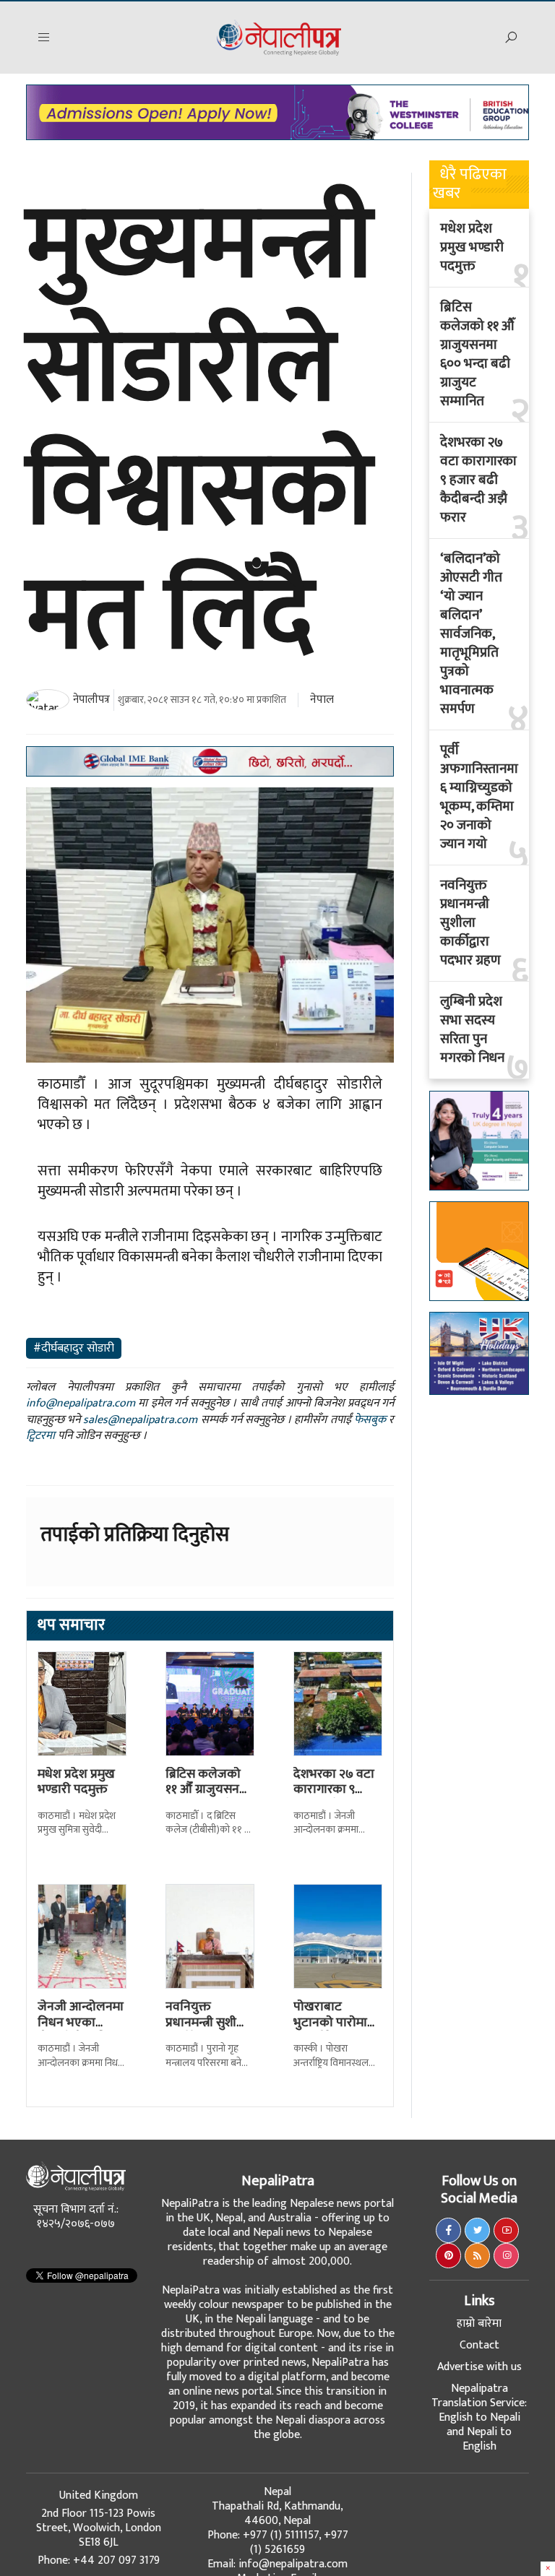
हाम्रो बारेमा (479, 2324)
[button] (44, 38)
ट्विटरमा (40, 1436)
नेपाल (322, 700)
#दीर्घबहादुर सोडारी (74, 1348)
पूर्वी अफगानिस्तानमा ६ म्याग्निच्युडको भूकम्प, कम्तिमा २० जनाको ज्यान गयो (479, 798)
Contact (479, 2345)
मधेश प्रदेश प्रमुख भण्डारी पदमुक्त (76, 1782)
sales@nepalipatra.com (140, 1420)
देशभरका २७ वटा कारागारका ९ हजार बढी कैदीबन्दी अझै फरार (478, 480)
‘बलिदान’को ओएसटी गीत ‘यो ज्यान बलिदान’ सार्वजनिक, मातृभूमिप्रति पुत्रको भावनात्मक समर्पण (471, 634)
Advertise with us (479, 2367)
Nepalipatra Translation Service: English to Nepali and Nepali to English (479, 2417)
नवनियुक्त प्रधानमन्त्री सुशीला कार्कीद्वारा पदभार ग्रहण (207, 2030)
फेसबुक (370, 1420)
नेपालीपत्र (91, 700)
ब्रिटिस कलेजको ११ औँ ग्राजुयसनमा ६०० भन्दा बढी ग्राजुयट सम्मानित (208, 1798)
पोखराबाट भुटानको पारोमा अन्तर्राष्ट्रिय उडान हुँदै (332, 2030)
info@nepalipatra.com (81, 1403)
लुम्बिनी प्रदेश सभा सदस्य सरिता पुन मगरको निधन (472, 1030)
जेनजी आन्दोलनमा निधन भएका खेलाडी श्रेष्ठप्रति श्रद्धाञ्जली (81, 2030)
